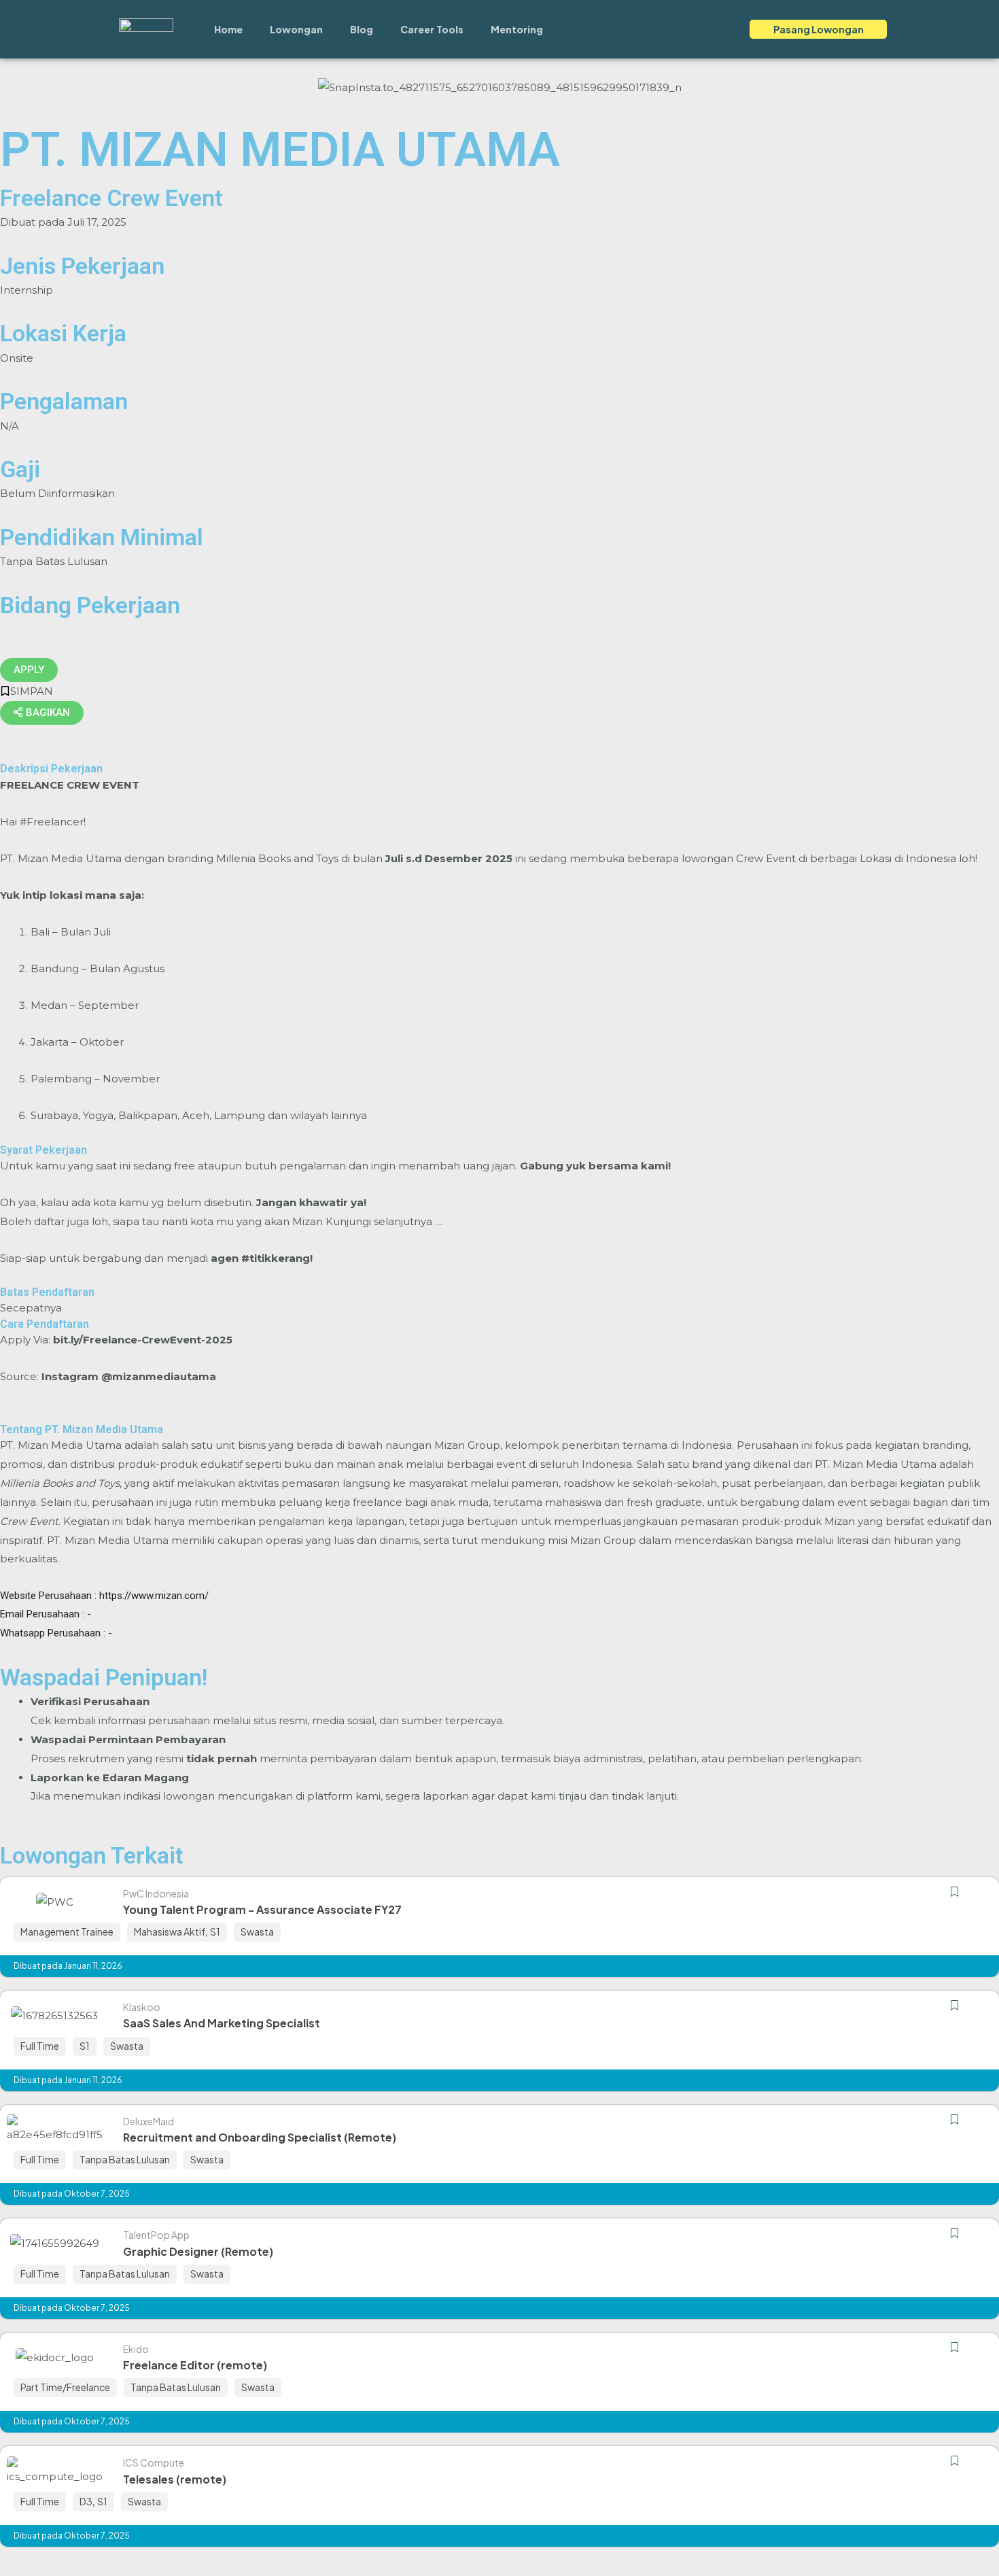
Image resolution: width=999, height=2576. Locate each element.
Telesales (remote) (175, 2479)
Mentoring (517, 29)
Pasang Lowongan (819, 29)
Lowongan (296, 29)
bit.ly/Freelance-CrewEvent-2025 (143, 1340)
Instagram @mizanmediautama (129, 1376)
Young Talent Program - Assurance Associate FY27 (262, 1909)
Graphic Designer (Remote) (198, 2251)
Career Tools (432, 29)
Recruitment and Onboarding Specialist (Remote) (260, 2137)
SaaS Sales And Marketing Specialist (222, 2023)
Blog (362, 29)
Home (228, 29)
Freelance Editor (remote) (195, 2365)
